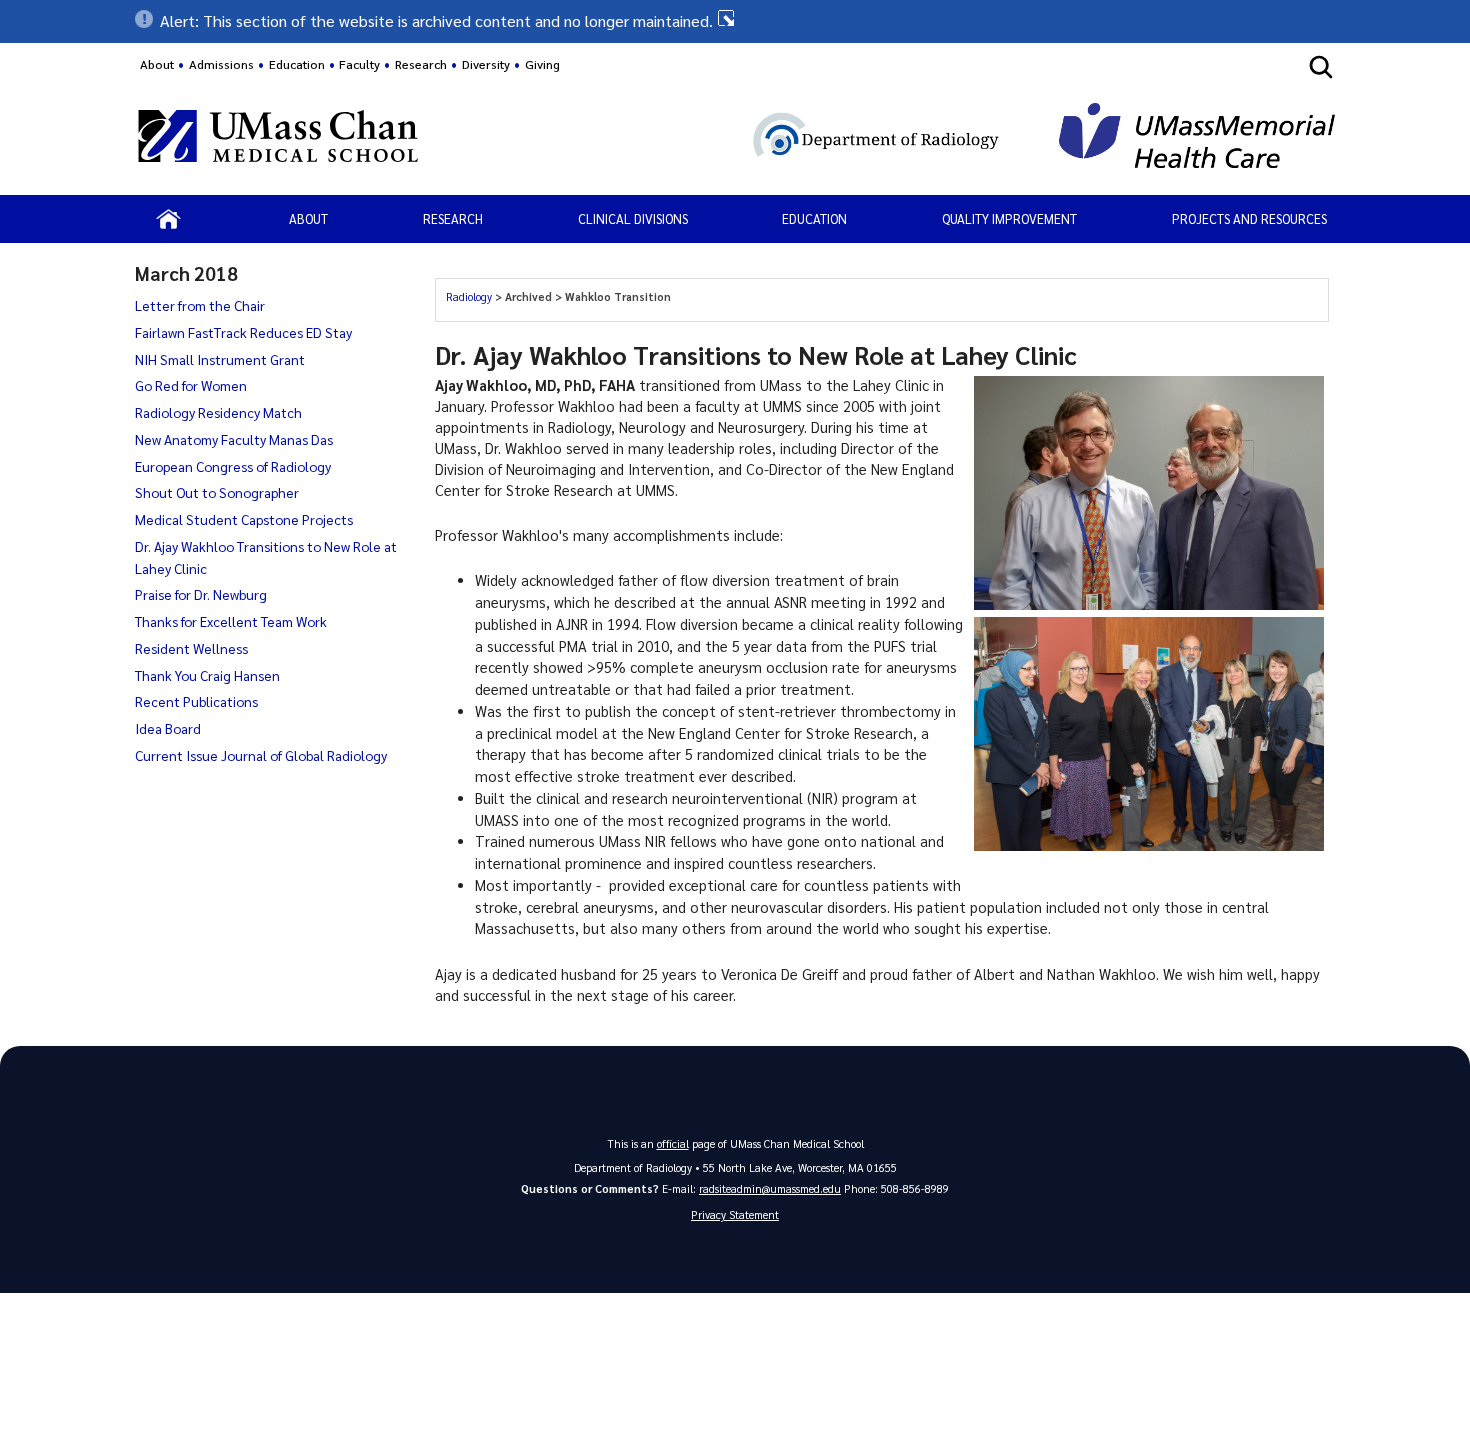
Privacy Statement (735, 1214)
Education (814, 218)
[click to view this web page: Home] (168, 219)
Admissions (221, 64)
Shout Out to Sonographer (217, 492)
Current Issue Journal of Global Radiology (261, 755)
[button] (735, 21)
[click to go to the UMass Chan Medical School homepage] (278, 139)
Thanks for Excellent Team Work (231, 621)
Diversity (486, 64)
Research (453, 218)
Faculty (359, 64)
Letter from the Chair (200, 305)
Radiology (470, 296)
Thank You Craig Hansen (207, 675)
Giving (542, 64)
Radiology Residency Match (218, 412)
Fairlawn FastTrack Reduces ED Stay (243, 332)
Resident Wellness (191, 648)
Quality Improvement (1009, 218)
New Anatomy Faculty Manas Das (234, 439)
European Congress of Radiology (233, 466)
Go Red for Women (191, 385)
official (673, 1143)
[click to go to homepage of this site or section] (767, 138)
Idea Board (168, 728)
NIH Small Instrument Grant (220, 359)
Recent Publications (196, 701)
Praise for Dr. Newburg (201, 594)
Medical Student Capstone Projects (244, 519)
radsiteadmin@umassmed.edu (770, 1188)
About (157, 64)
